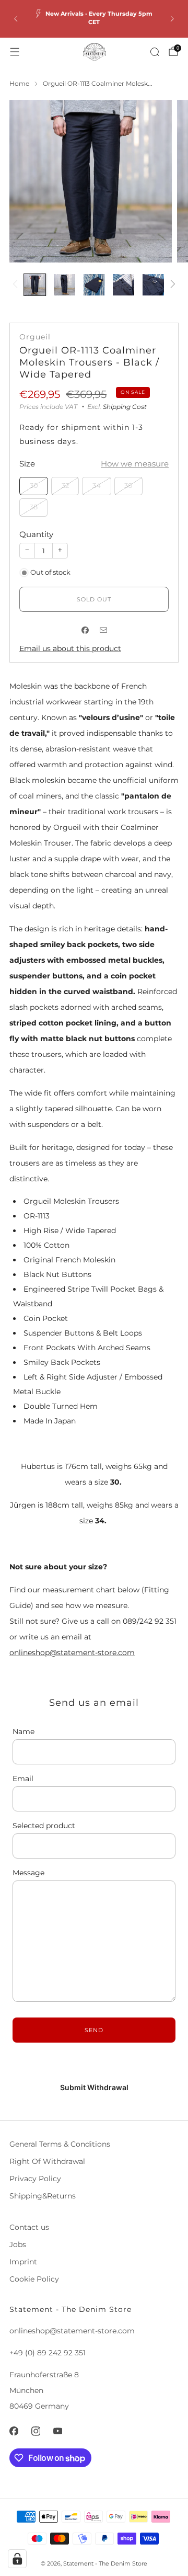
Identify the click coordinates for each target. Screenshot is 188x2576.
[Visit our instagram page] (36, 2431)
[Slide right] (171, 285)
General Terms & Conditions (60, 2144)
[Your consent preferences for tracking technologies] (17, 2559)
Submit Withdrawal (94, 2087)
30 (34, 486)
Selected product (44, 1826)
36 (128, 486)
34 (97, 486)
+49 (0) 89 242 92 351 (48, 2353)
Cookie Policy (34, 2279)
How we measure (135, 464)
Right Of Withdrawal (47, 2161)
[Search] (155, 52)
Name (23, 1731)
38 (34, 507)
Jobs (18, 2244)
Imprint (23, 2262)
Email (23, 1779)
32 (65, 486)
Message (28, 1873)
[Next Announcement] (172, 19)
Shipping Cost (125, 407)
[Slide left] (17, 285)
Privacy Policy (35, 2179)
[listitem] (94, 19)
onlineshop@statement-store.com (72, 1652)
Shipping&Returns (43, 2196)
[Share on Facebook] (85, 630)
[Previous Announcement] (16, 19)
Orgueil (35, 337)
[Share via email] (103, 630)
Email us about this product (70, 648)
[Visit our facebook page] (14, 2431)
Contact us (29, 2227)
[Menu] (15, 52)
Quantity (36, 534)
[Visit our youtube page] (57, 2431)
